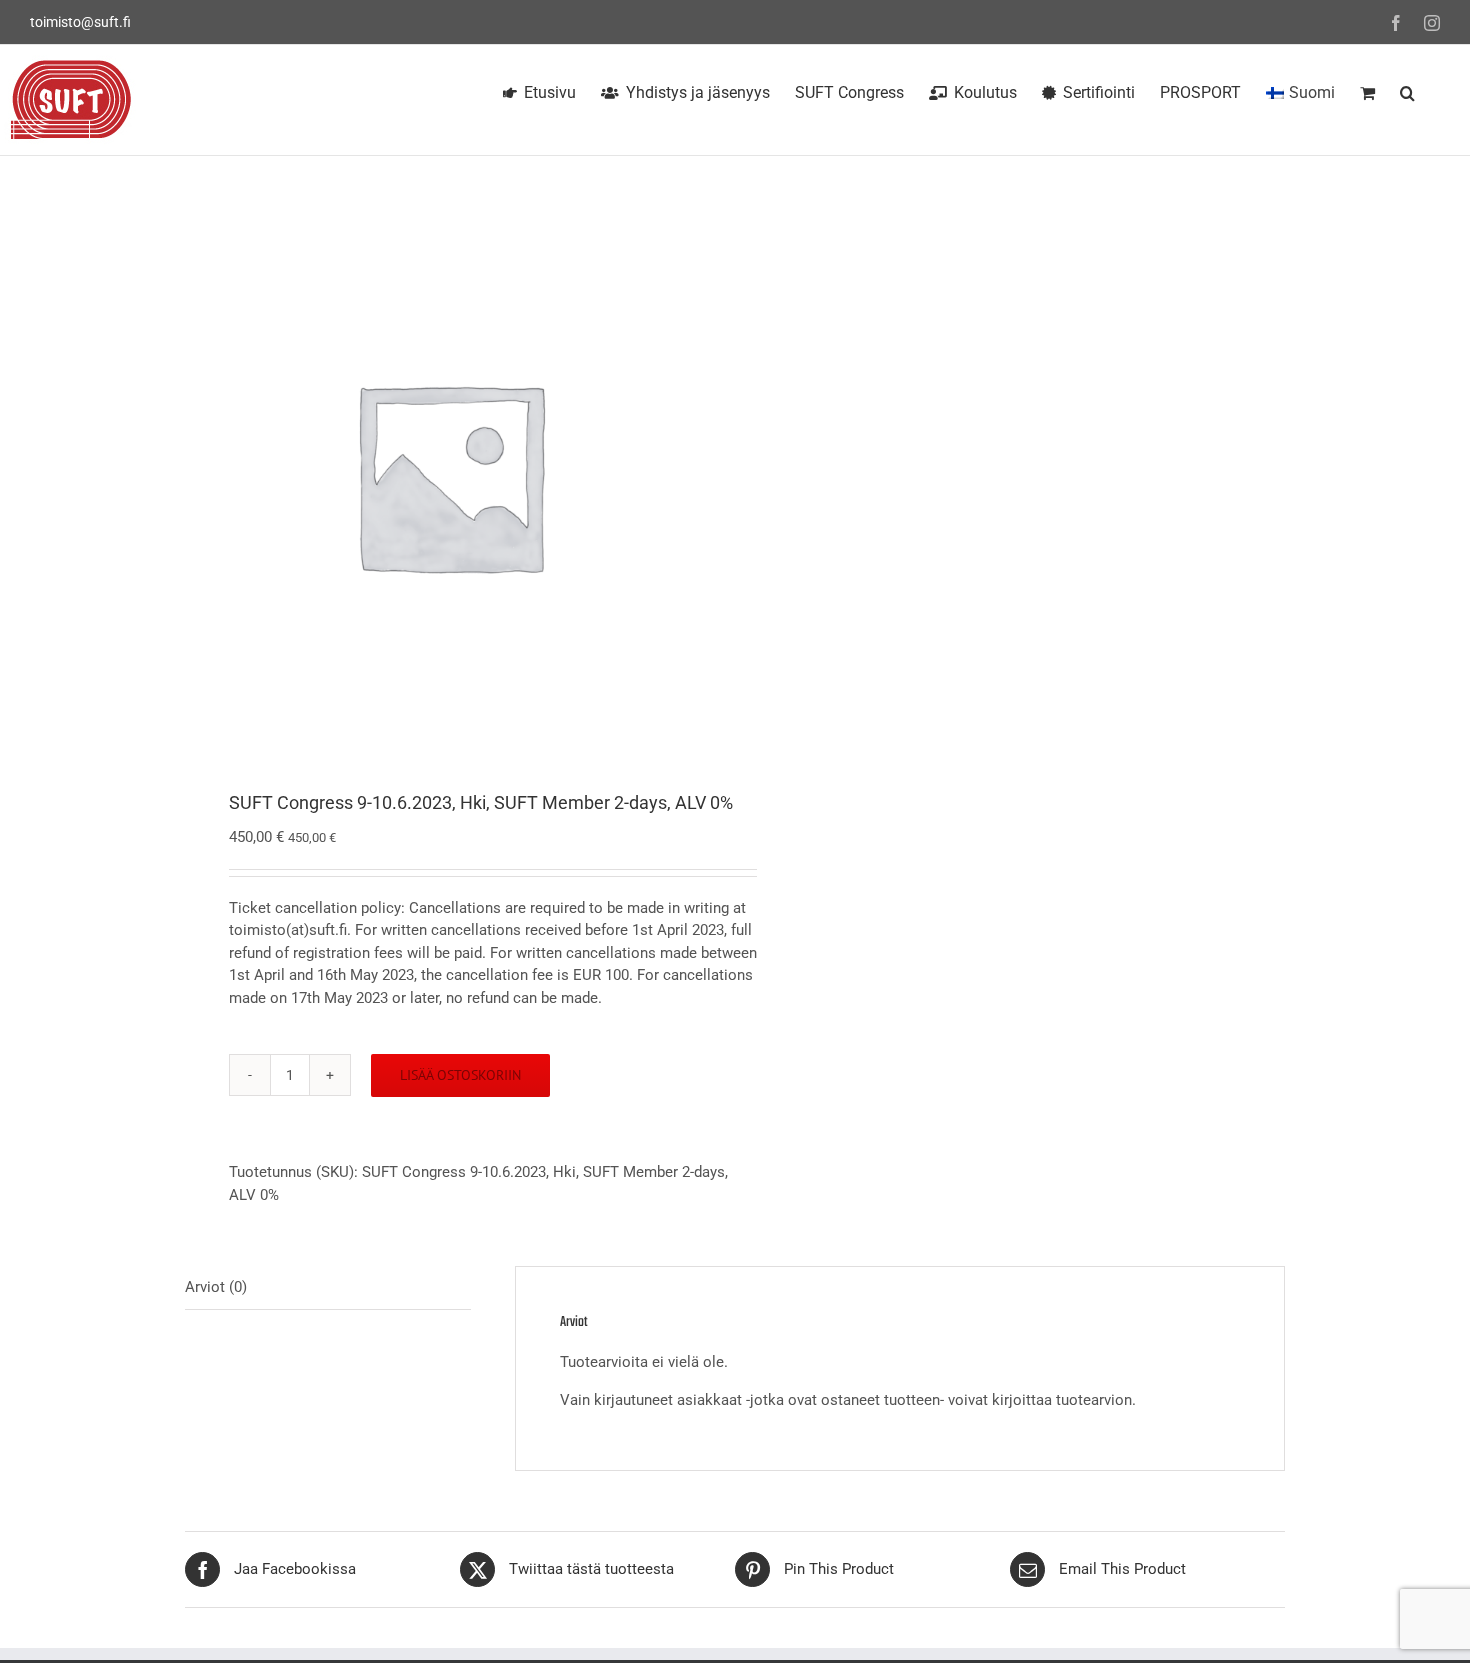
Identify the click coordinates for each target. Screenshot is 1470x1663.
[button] (1407, 90)
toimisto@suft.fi (80, 22)
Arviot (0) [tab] (216, 1287)
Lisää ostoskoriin (460, 1075)
